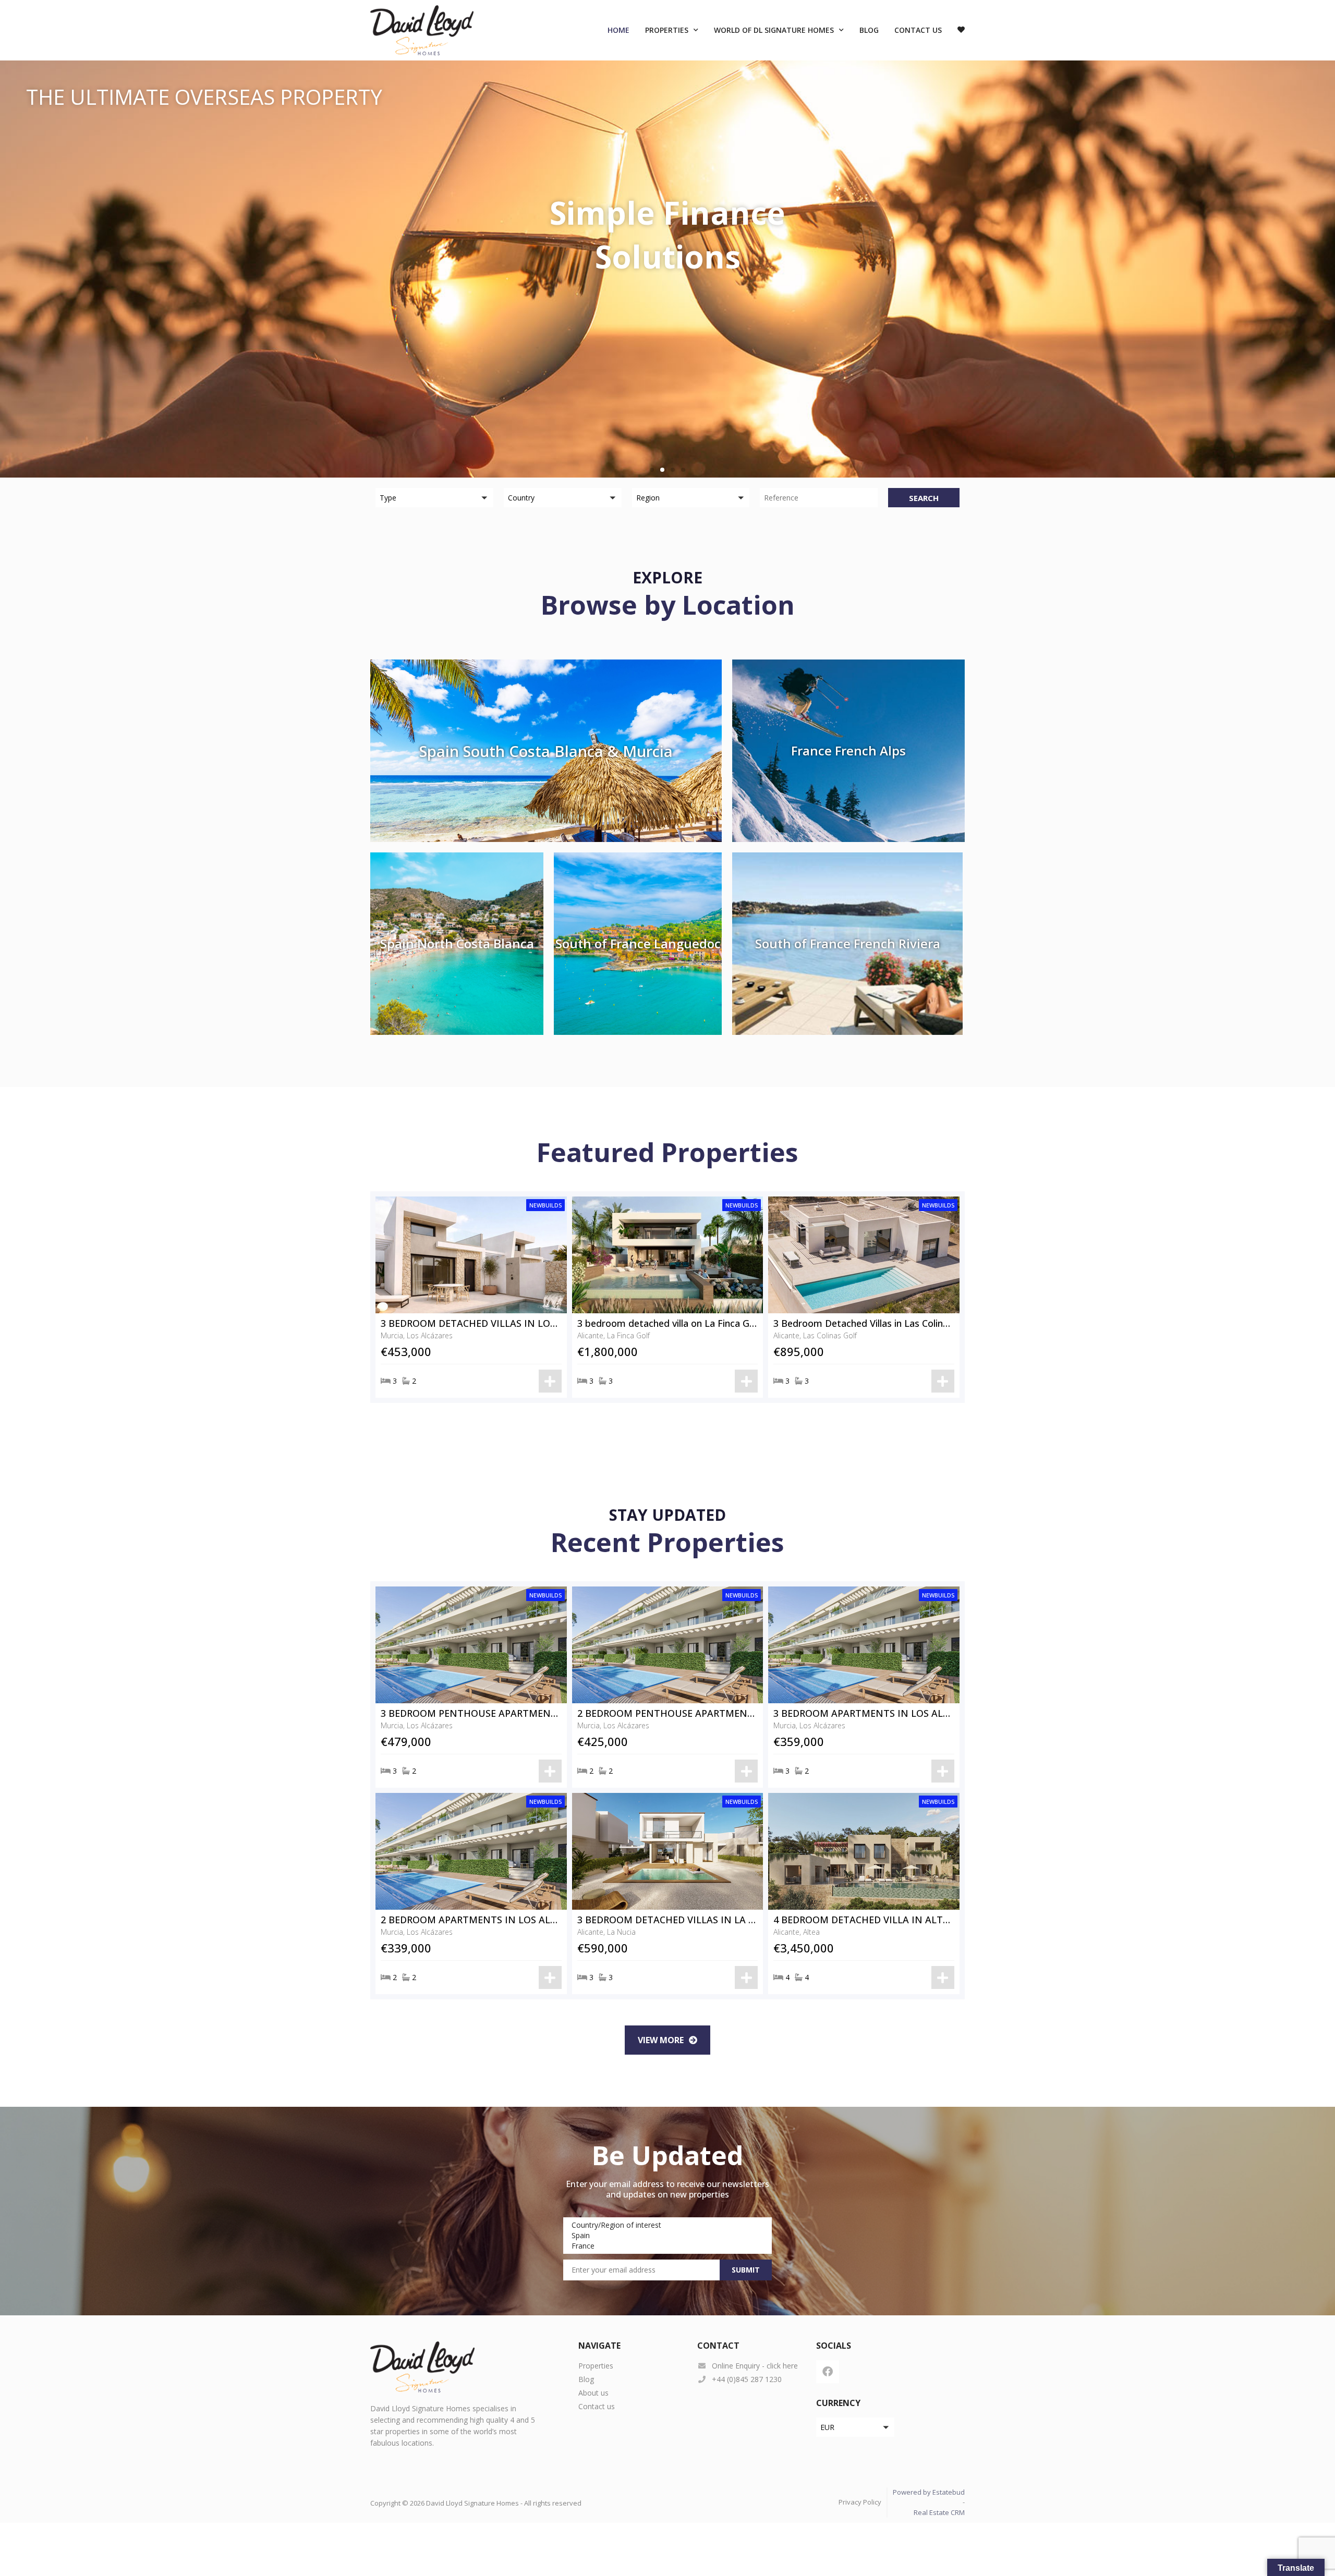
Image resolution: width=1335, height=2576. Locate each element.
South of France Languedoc (638, 943)
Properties (667, 30)
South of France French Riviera (848, 943)
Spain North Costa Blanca (457, 943)
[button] (652, 470)
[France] (666, 2246)
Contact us (918, 30)
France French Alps (848, 750)
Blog (869, 30)
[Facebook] (828, 2372)
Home (618, 30)
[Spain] (666, 2236)
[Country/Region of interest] (666, 2225)
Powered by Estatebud (929, 2492)
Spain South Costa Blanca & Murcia (546, 751)
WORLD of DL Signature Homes (774, 30)
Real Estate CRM (939, 2512)
